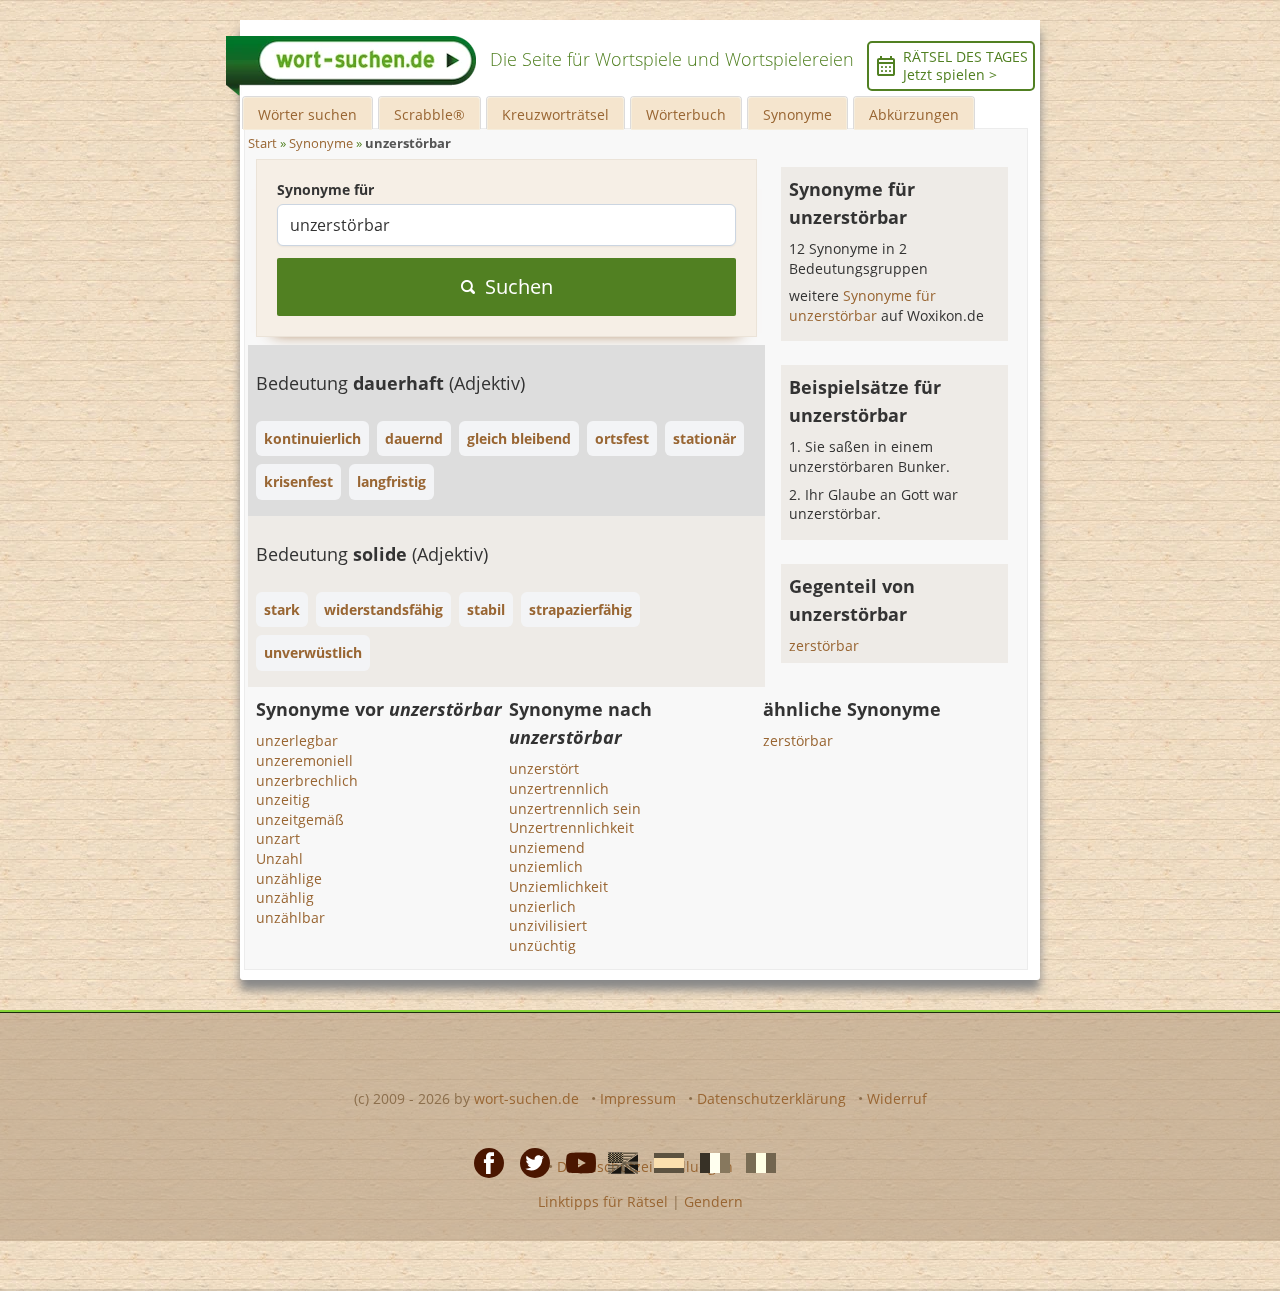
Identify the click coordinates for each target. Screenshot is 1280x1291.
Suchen (519, 286)
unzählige (289, 878)
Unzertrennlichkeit (571, 827)
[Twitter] (529, 1161)
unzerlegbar (297, 740)
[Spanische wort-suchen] (663, 1161)
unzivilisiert (548, 925)
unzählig (285, 897)
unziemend (547, 847)
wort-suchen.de (526, 1098)
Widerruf (897, 1098)
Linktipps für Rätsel (603, 1201)
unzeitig (283, 799)
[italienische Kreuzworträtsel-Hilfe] (755, 1161)
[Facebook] (483, 1161)
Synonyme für (325, 189)
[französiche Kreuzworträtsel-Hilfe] (709, 1161)
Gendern (713, 1201)
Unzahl (279, 858)
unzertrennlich (559, 788)
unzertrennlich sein (575, 808)
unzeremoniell (304, 760)
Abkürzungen (914, 114)
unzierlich (542, 906)
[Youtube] (575, 1161)
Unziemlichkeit (558, 886)
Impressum (638, 1098)
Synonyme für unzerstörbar (862, 305)
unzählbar (290, 917)
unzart (278, 838)
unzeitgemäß (300, 819)
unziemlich (546, 866)
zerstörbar (824, 645)
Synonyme (797, 114)
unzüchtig (542, 945)
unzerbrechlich (307, 780)
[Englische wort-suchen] (617, 1161)
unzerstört (544, 768)
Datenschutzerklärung (771, 1098)
